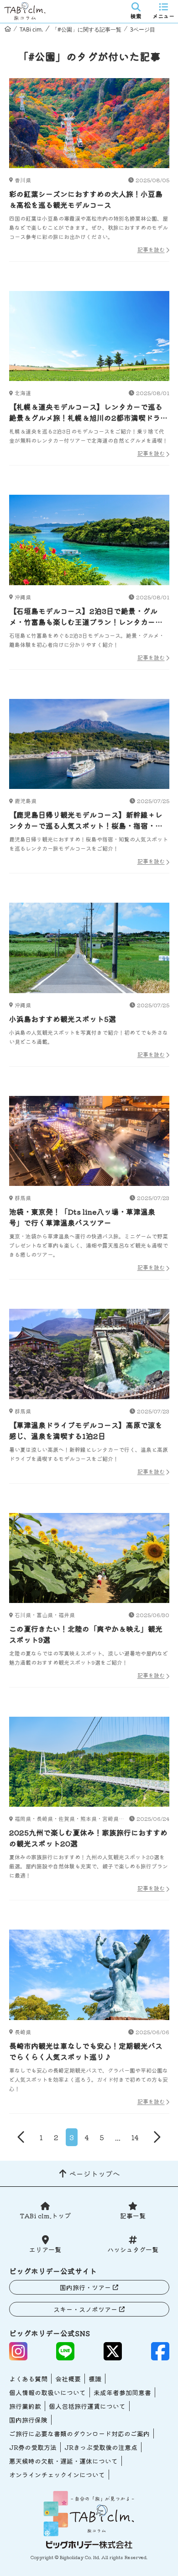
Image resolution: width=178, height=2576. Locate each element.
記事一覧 (133, 2216)
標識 (95, 2379)
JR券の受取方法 (33, 2447)
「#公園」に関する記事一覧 (87, 29)
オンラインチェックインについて (57, 2475)
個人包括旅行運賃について (87, 2406)
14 (135, 2137)
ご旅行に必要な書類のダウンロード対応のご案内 (79, 2433)
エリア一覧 (45, 2249)
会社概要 (68, 2379)
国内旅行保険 (28, 2420)
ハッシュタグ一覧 (133, 2249)
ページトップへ (94, 2174)
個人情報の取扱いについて (47, 2392)
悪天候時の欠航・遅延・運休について (63, 2461)
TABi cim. (31, 29)
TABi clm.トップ (45, 2216)
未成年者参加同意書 (122, 2392)
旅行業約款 (25, 2406)
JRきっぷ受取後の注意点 (101, 2447)
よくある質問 (28, 2379)
